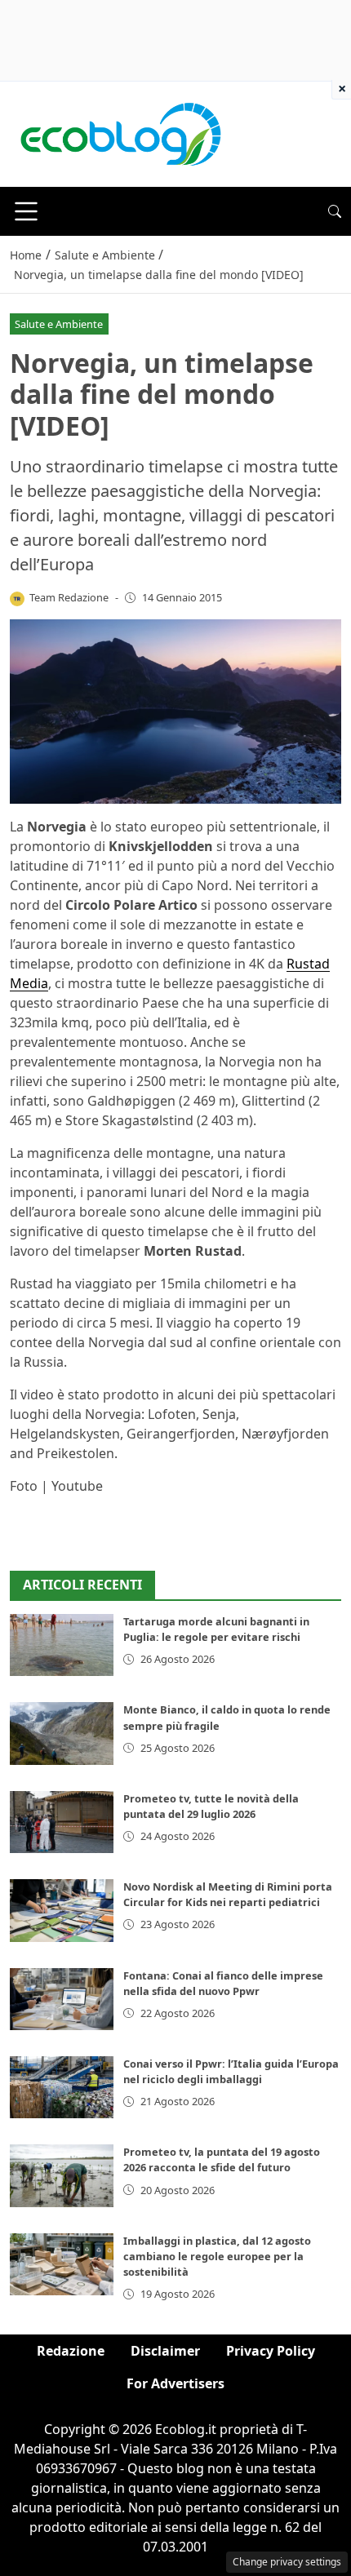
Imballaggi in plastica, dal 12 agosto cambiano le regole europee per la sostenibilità (217, 2256)
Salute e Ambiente (59, 324)
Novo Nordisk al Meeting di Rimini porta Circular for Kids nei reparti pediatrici (228, 1894)
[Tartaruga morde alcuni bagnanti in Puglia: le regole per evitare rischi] (62, 1645)
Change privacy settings (287, 2562)
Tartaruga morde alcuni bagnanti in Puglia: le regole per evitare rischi (216, 1629)
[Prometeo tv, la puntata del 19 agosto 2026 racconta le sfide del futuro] (62, 2175)
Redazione (71, 2351)
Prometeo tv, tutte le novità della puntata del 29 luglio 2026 (211, 1806)
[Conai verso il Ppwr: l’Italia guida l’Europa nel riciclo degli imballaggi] (62, 2087)
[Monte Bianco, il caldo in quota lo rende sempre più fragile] (62, 1733)
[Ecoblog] (120, 133)
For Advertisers (175, 2383)
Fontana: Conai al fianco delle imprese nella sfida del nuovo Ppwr (223, 1983)
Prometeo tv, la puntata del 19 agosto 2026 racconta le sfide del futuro (222, 2159)
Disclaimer (165, 2351)
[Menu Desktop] (26, 211)
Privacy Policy (271, 2351)
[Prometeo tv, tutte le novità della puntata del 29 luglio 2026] (62, 1822)
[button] (335, 211)
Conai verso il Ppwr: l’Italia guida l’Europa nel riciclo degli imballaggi (231, 2071)
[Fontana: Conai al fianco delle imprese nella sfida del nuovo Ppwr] (62, 1999)
